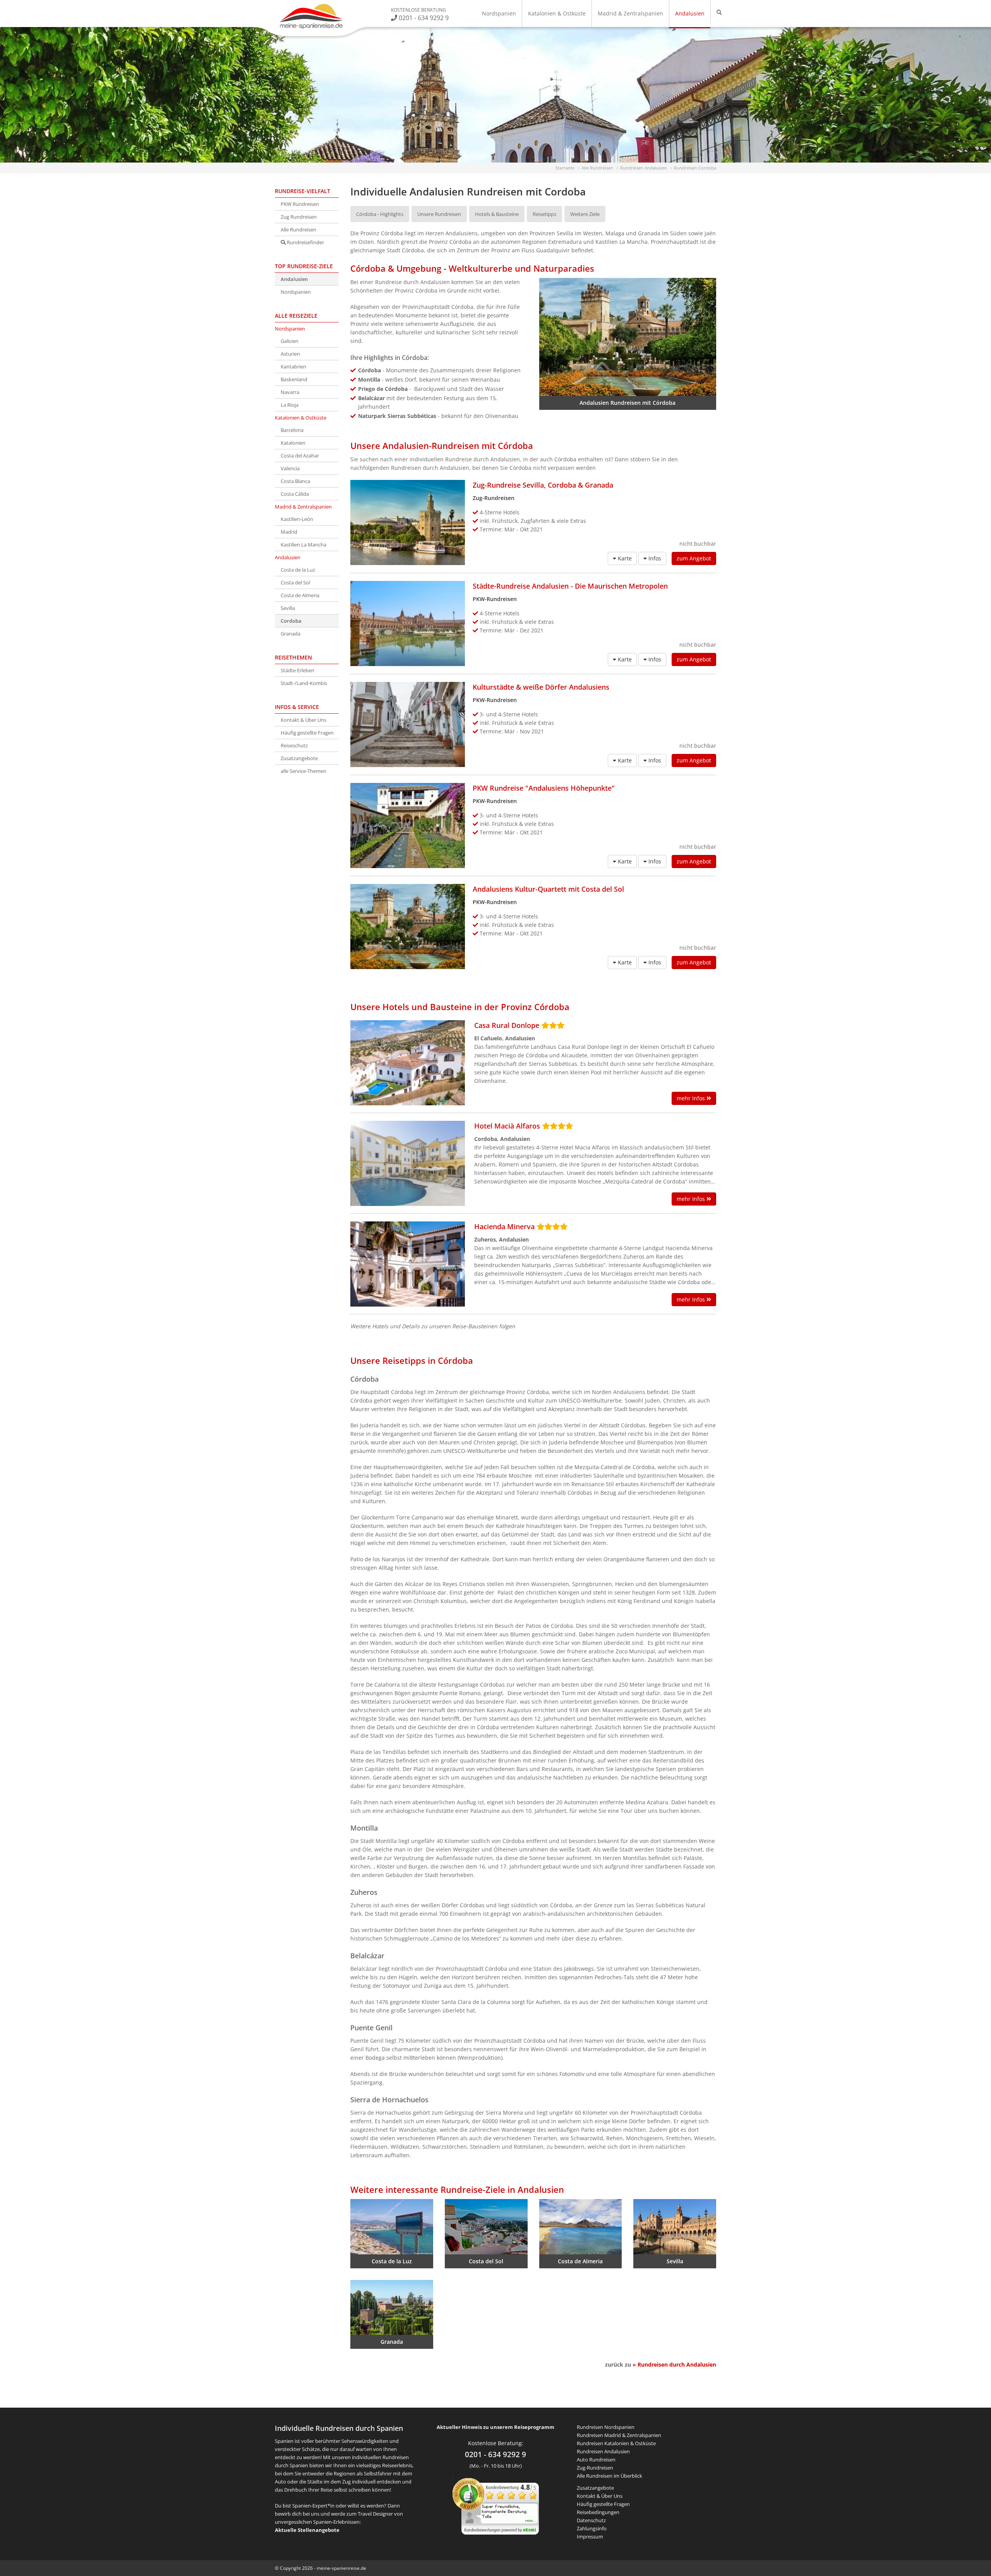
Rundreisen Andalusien (603, 2451)
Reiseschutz (294, 745)
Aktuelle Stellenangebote (307, 2530)
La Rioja (290, 405)
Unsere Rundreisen (439, 214)
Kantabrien (293, 367)
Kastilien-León (297, 519)
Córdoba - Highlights (380, 214)
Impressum (590, 2537)
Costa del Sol (295, 582)
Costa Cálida (295, 494)
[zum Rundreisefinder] (719, 12)
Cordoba (291, 621)
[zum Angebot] (408, 522)
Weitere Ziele (585, 214)
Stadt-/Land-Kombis (304, 683)
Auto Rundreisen (596, 2460)
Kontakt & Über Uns (303, 720)
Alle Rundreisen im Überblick (610, 2476)
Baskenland (294, 379)
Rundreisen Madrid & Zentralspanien (619, 2435)
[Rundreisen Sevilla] (675, 2227)
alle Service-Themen (303, 771)
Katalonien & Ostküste (557, 13)
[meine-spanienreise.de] (311, 16)
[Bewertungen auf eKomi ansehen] (496, 2506)
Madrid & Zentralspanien (630, 13)
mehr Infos (692, 1098)
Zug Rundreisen (299, 217)
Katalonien (293, 443)
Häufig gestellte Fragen (307, 733)
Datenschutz (591, 2520)
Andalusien (690, 13)
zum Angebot (694, 558)
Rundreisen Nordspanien (606, 2427)
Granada (291, 634)
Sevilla (288, 608)
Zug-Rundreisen (595, 2468)
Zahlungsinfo (592, 2528)
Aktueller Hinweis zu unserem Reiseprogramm (495, 2427)
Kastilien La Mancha (303, 545)
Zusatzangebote (299, 758)
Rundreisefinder (305, 242)
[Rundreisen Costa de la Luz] (392, 2227)
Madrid (289, 532)
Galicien (290, 341)
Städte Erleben (297, 670)
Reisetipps (544, 214)
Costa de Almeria (300, 595)
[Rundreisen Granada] (392, 2308)
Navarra (290, 392)
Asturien (290, 354)
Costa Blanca (295, 481)
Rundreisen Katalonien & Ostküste (616, 2443)
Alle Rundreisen (298, 230)
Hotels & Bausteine (497, 214)
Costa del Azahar (300, 456)
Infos (654, 558)
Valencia (290, 468)
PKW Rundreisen (300, 204)
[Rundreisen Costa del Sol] (486, 2227)
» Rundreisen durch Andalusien (674, 2364)
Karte (624, 558)
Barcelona (292, 430)
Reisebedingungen (598, 2512)
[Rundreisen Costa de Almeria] (581, 2227)
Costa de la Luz (298, 570)
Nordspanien (499, 13)
